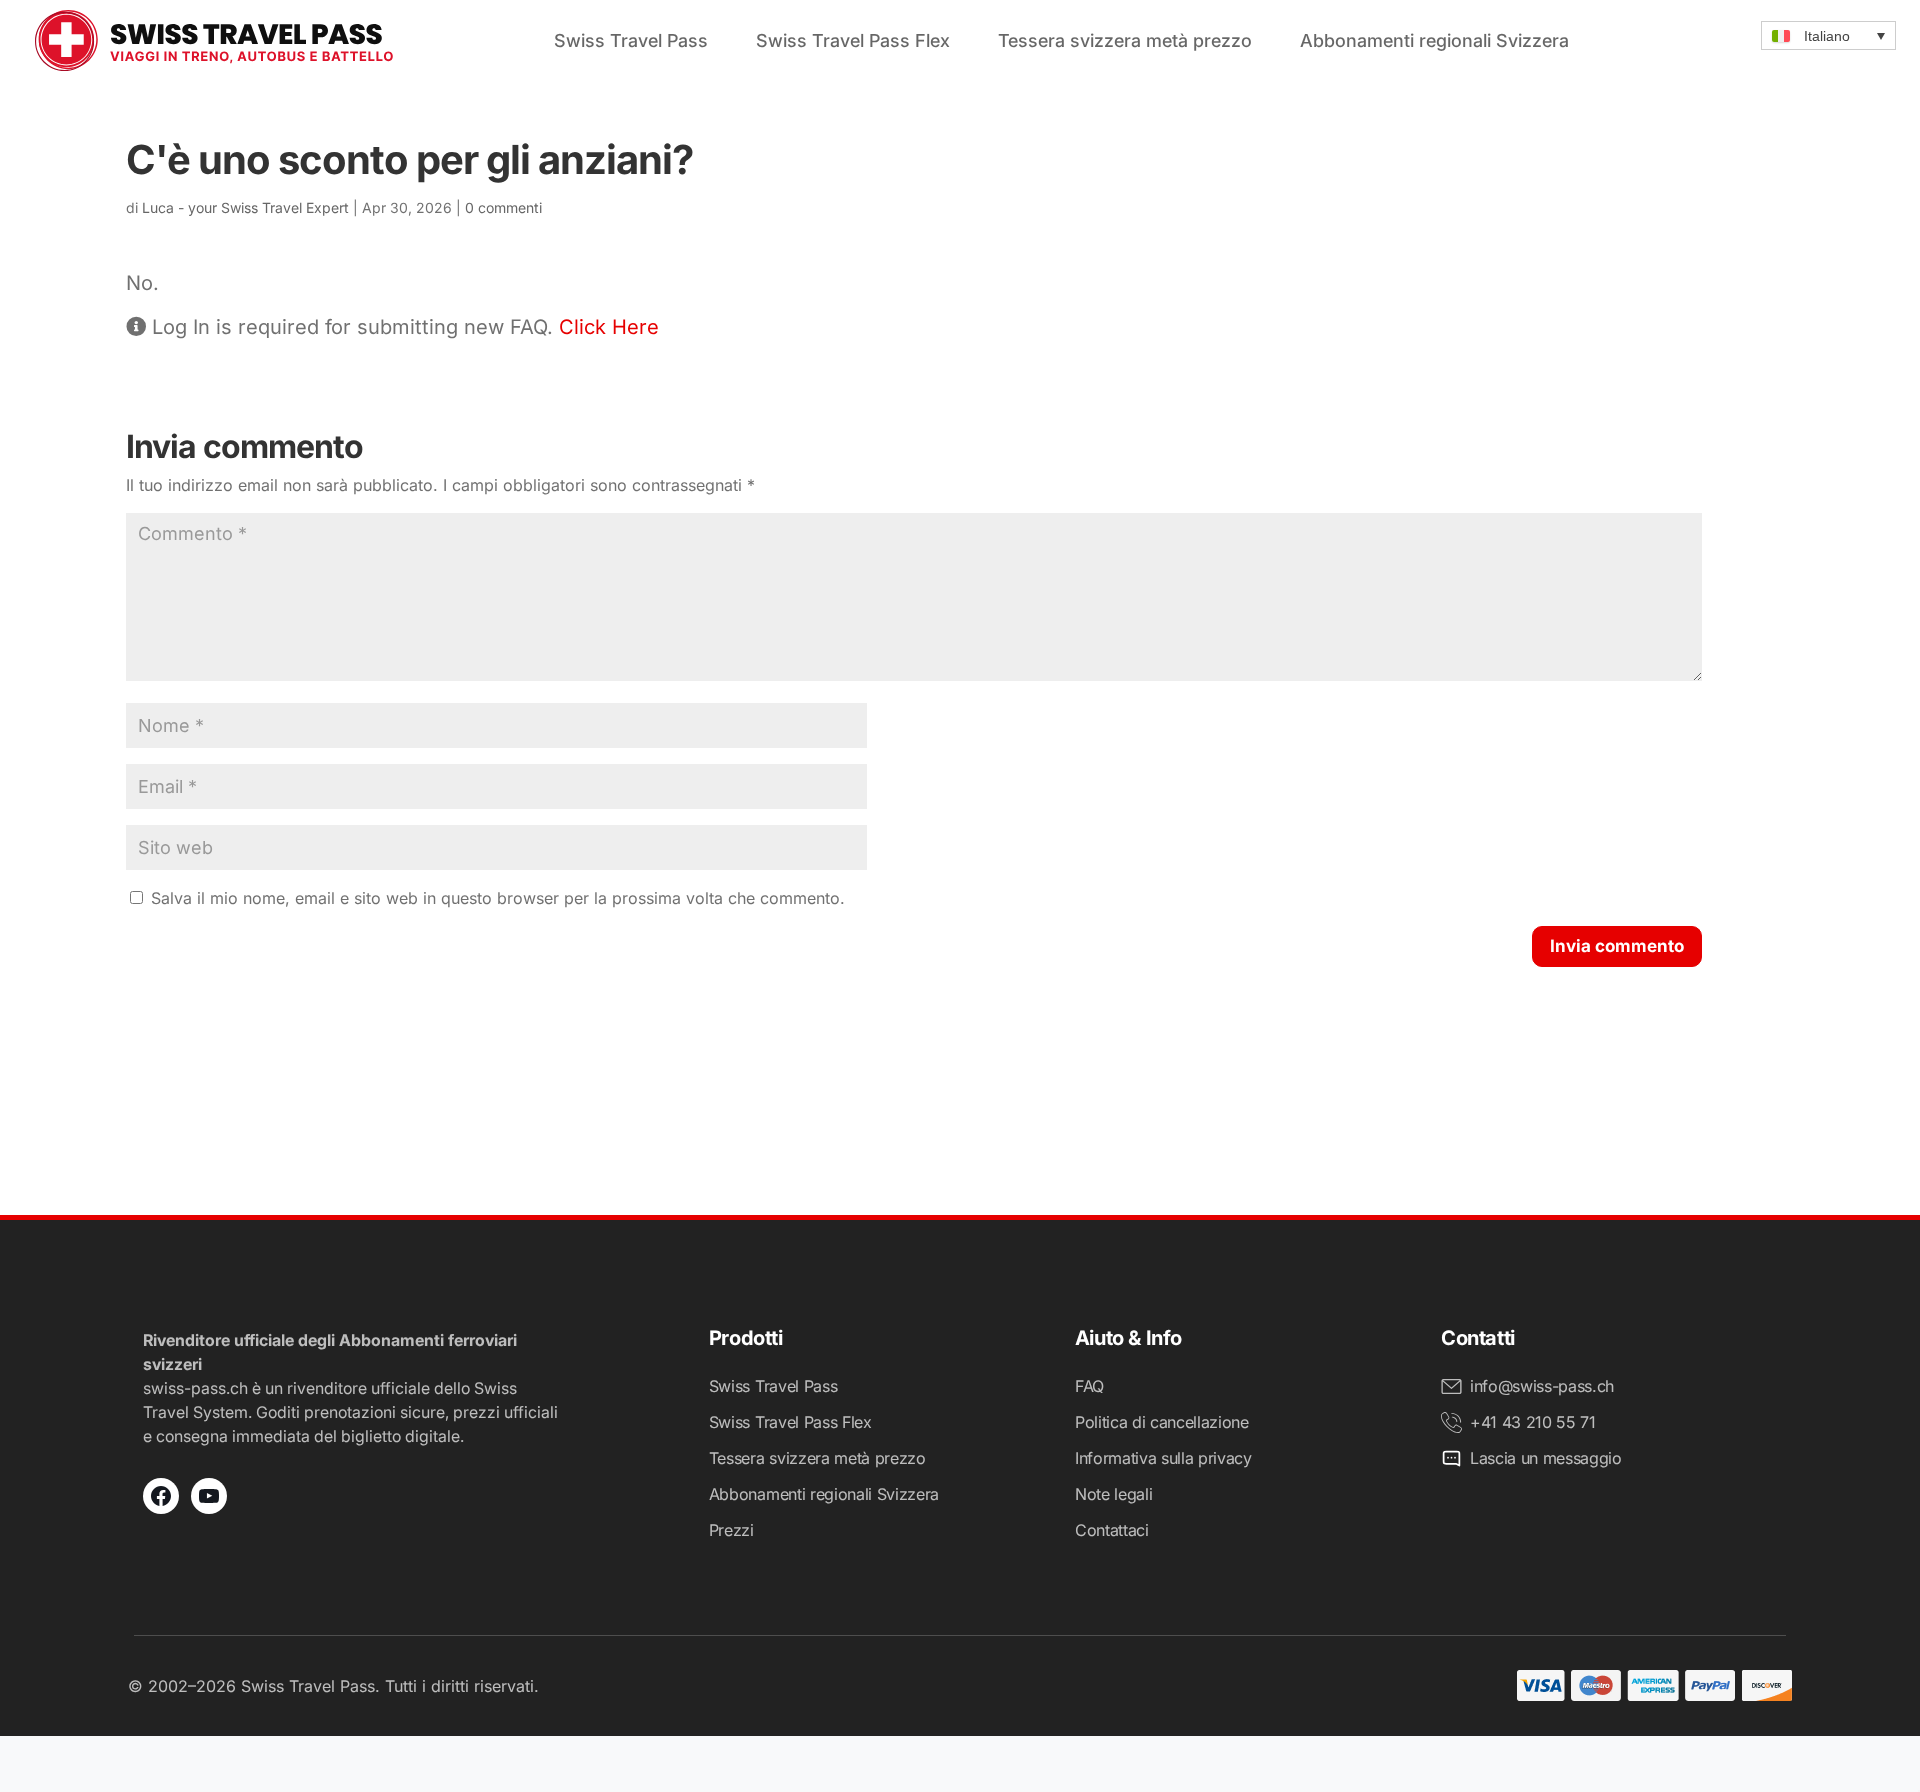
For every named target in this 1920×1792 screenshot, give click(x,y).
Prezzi (731, 1530)
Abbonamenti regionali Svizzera (1434, 40)
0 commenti (503, 207)
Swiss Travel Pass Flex (853, 40)
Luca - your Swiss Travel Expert (245, 207)
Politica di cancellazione (1162, 1422)
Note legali (1113, 1494)
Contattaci (1112, 1530)
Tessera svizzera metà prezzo (1125, 40)
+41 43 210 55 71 (1533, 1422)
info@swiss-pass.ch (1542, 1386)
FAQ (1089, 1386)
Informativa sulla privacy (1163, 1458)
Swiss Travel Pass (631, 40)
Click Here (609, 327)
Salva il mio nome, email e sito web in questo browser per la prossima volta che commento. (498, 898)
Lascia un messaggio (1546, 1458)
